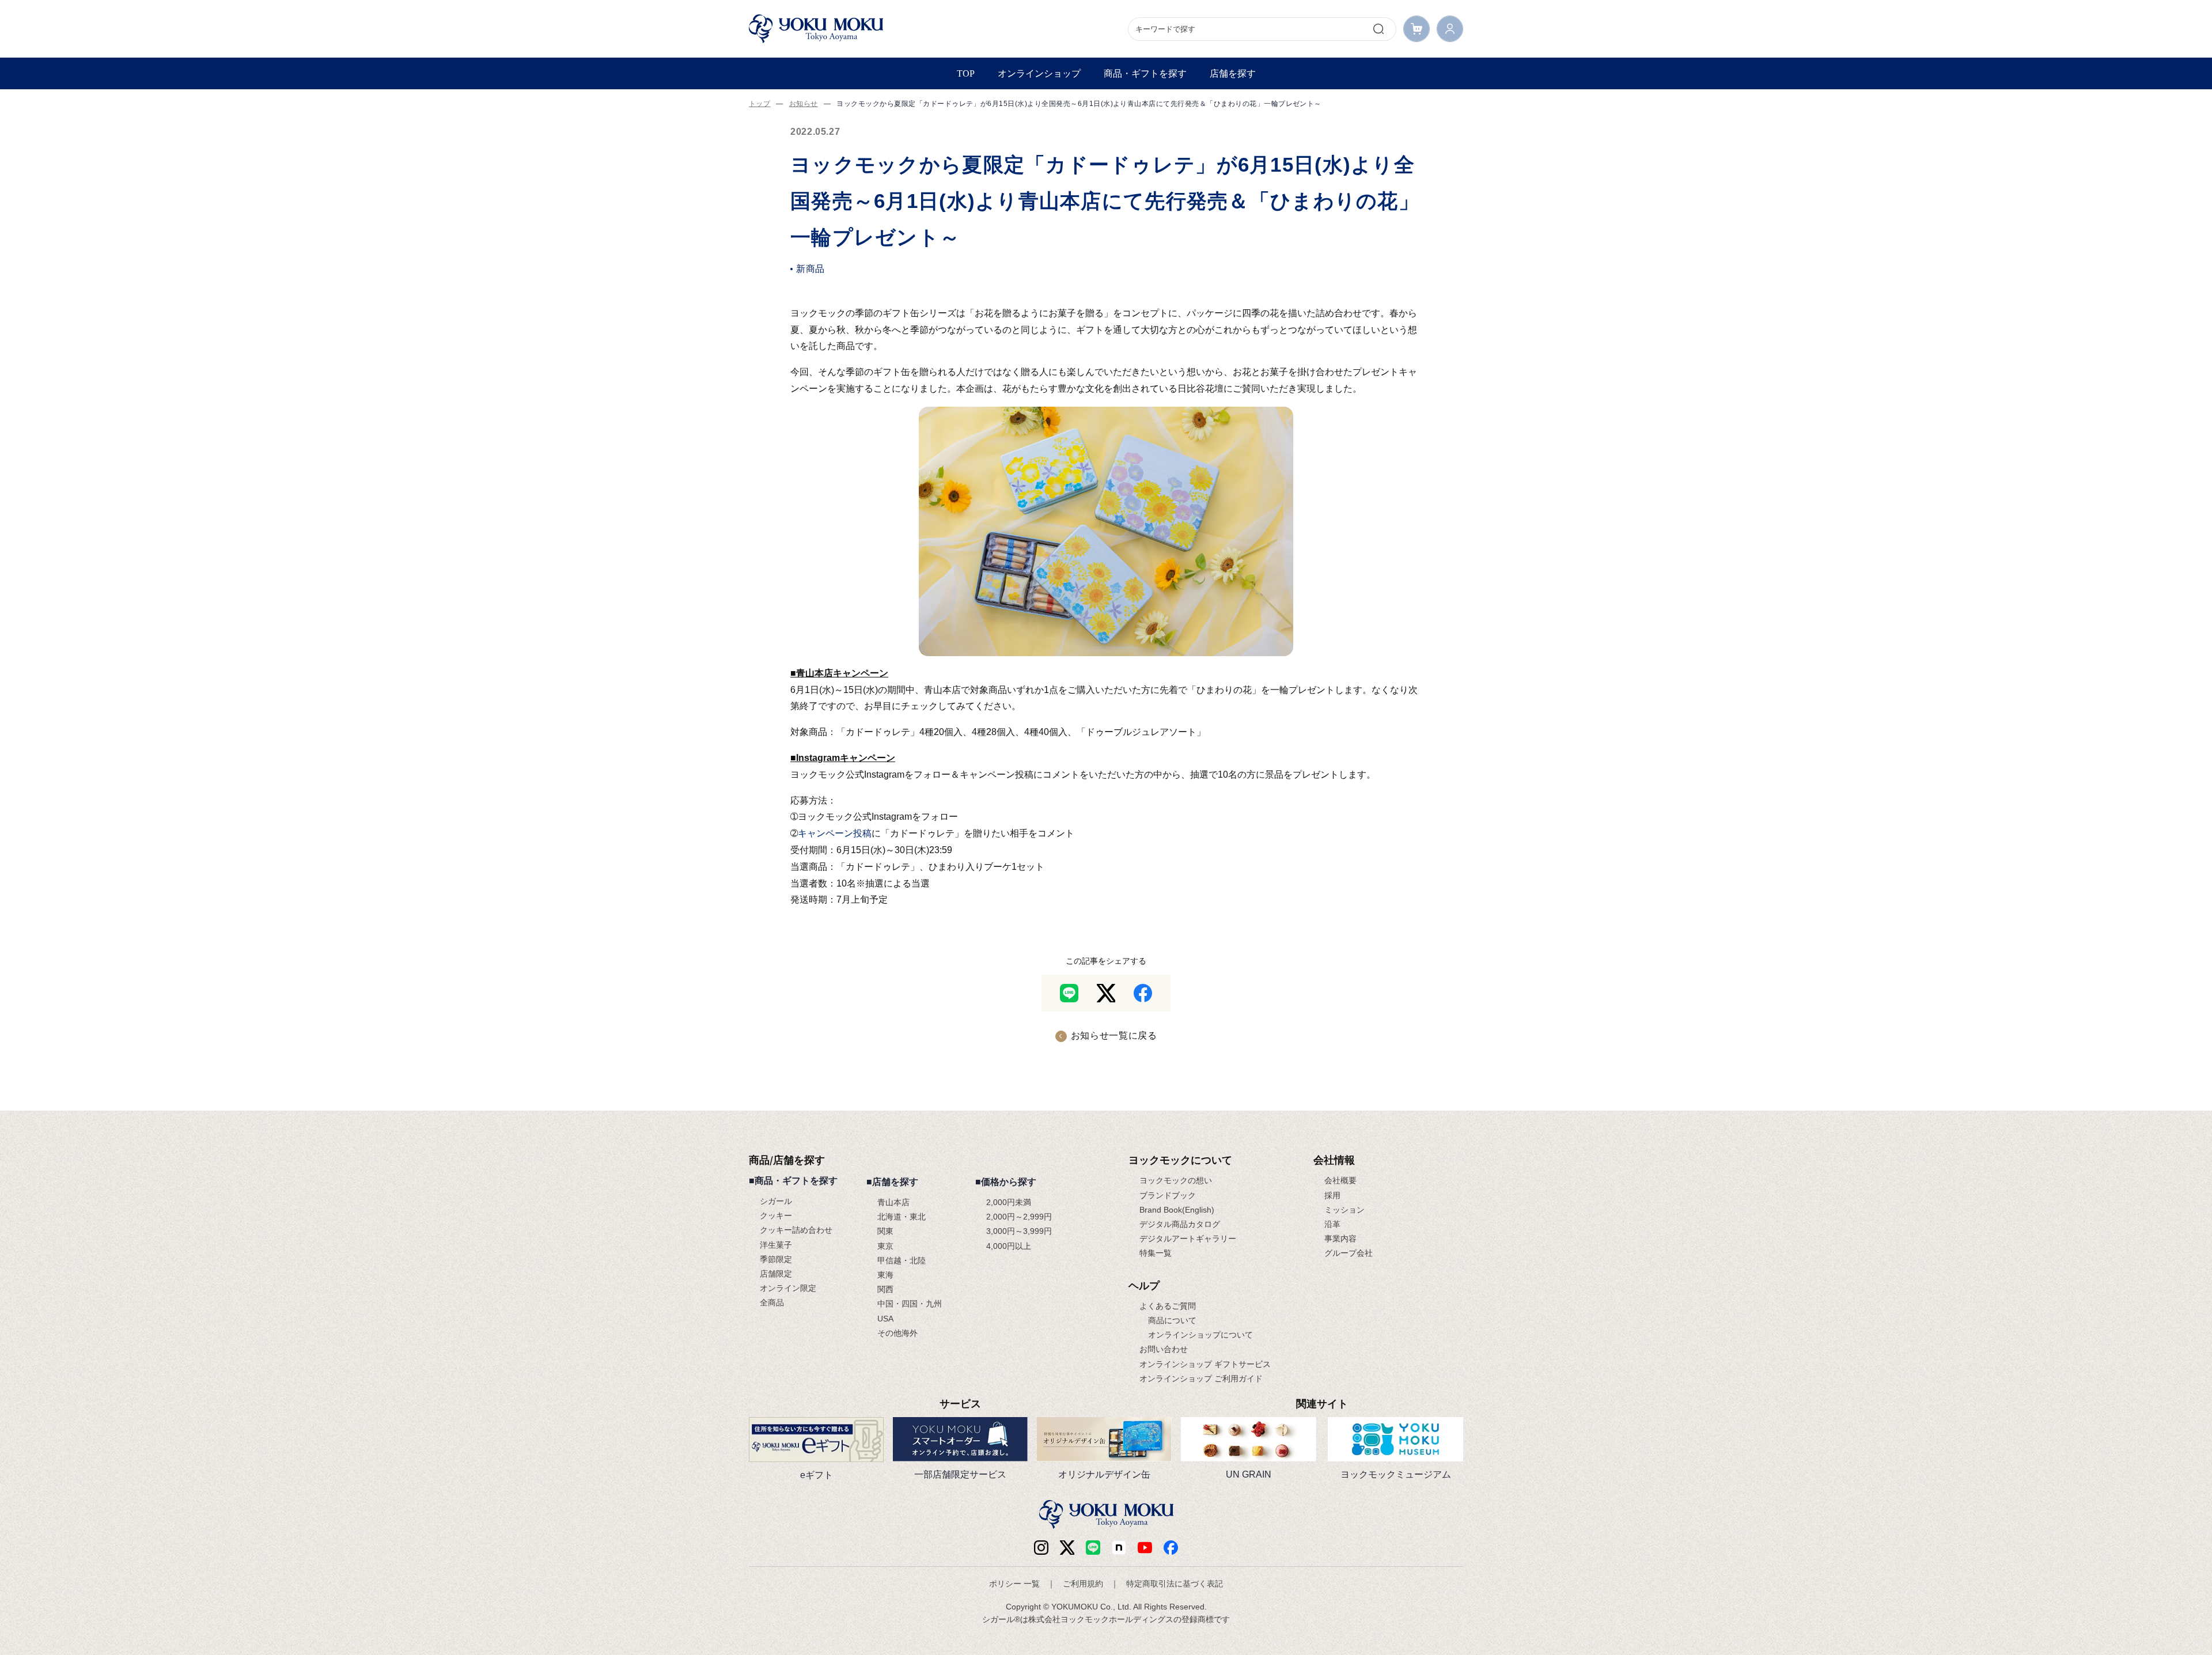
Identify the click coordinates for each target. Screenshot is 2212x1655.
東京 (885, 1246)
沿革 (1332, 1224)
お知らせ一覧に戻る (1114, 1035)
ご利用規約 (1083, 1584)
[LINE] (1093, 1548)
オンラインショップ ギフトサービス (1205, 1364)
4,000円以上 (1009, 1246)
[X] (1067, 1548)
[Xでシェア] (1106, 993)
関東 (885, 1231)
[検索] (1378, 29)
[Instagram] (1041, 1548)
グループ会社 (1349, 1253)
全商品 (772, 1302)
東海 (885, 1275)
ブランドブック (1168, 1195)
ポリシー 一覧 (1014, 1584)
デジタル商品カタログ (1180, 1224)
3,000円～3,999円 (1019, 1231)
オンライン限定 (788, 1288)
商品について (1172, 1320)
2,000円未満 (1009, 1202)
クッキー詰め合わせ (796, 1230)
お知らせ (804, 104)
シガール (776, 1201)
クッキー (776, 1215)
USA (885, 1319)
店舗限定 (776, 1274)
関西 (885, 1289)
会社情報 (1334, 1160)
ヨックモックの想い (1176, 1180)
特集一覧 (1156, 1253)
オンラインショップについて (1200, 1335)
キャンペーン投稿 (835, 833)
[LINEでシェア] (1069, 993)
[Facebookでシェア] (1143, 993)
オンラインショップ (1039, 73)
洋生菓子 (776, 1245)
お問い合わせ (1164, 1349)
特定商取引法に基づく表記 (1175, 1584)
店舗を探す (1233, 73)
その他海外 (897, 1333)
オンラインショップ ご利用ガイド (1201, 1378)
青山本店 (893, 1202)
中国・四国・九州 (910, 1304)
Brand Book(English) (1177, 1210)
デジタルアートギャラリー (1188, 1239)
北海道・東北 (902, 1217)
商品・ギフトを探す (1145, 73)
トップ (760, 104)
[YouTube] (1145, 1548)
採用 (1332, 1195)
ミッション (1344, 1210)
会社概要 (1340, 1180)
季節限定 (776, 1259)
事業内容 (1340, 1239)
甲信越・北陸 (902, 1260)
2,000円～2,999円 (1019, 1217)
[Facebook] (1119, 1548)
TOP (966, 73)
